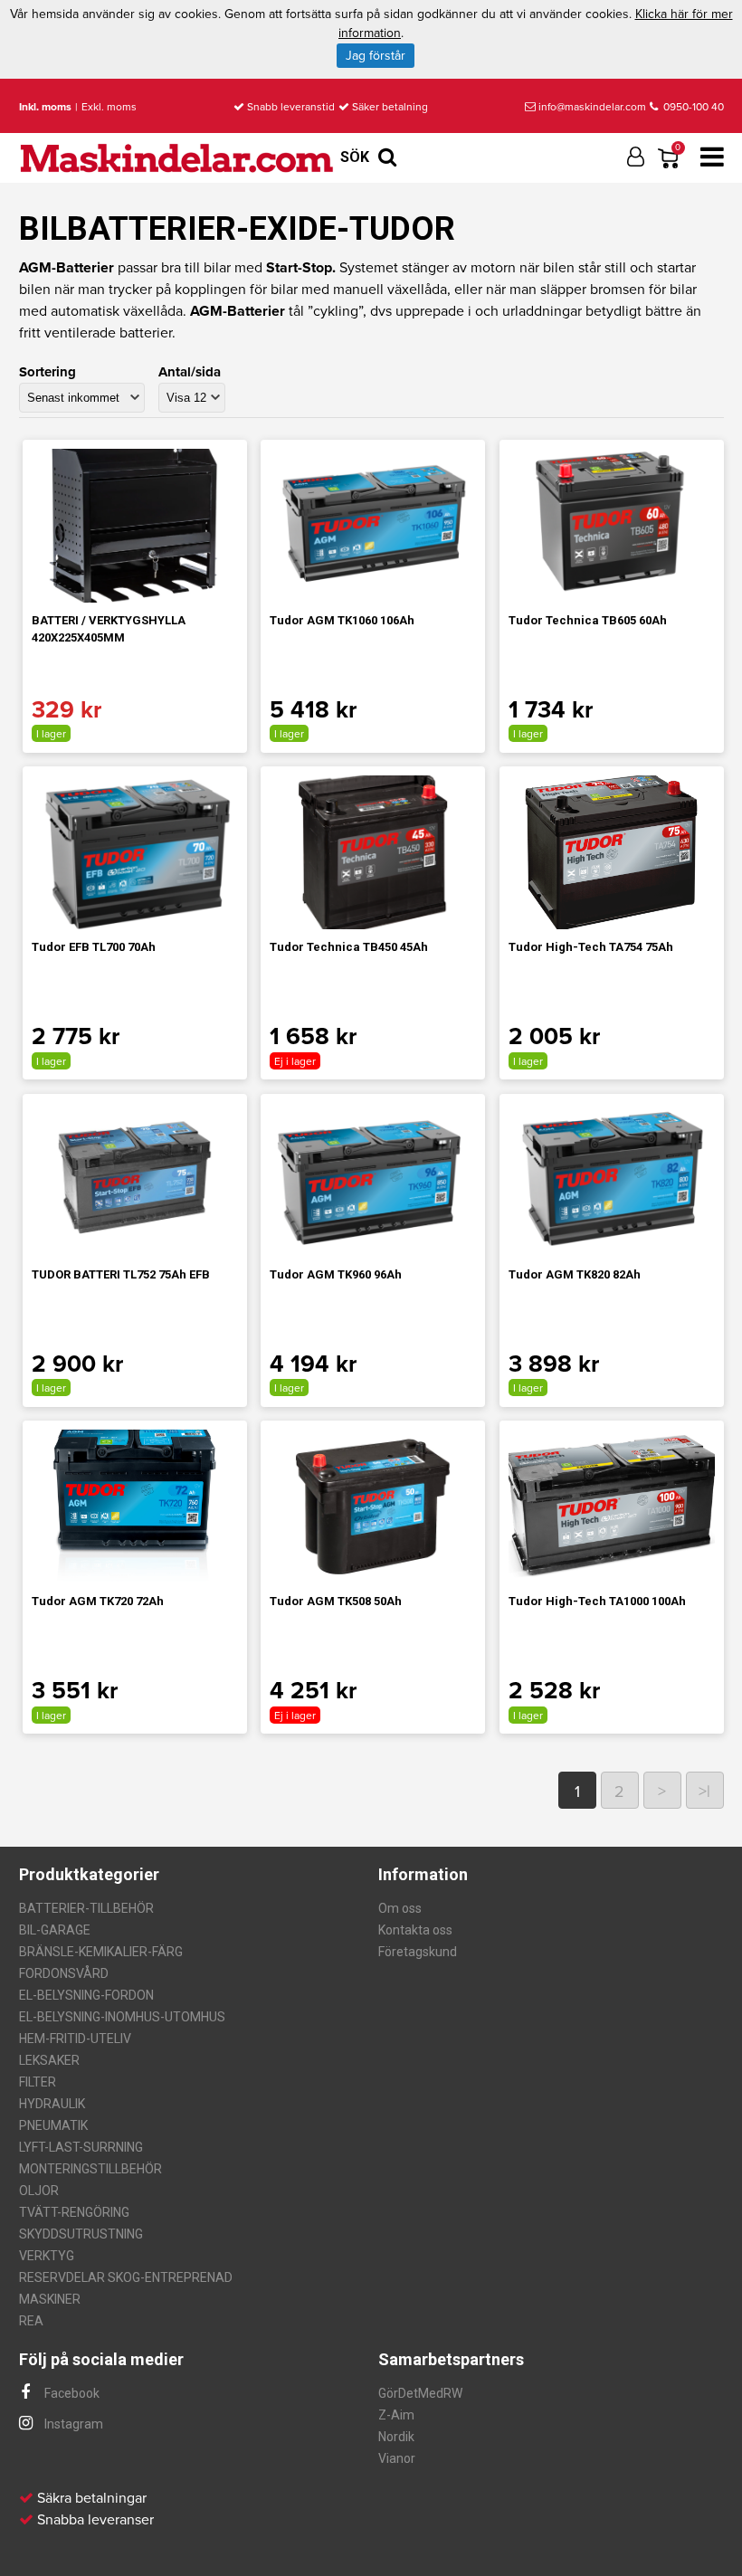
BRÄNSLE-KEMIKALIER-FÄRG (101, 1952)
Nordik (396, 2437)
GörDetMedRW (420, 2393)
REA (31, 2321)
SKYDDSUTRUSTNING (81, 2234)
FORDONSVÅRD (64, 1973)
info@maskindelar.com (592, 107)
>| (704, 1792)
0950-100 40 (692, 107)
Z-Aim (396, 2415)
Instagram (72, 2424)
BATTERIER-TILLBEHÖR (86, 1908)
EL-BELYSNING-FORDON (86, 1995)
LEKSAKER (49, 2060)
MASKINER (50, 2299)
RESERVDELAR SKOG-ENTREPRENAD (126, 2277)
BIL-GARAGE (55, 1930)
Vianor (397, 2458)
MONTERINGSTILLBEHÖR (90, 2169)
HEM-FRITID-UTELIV (75, 2039)
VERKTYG (47, 2256)
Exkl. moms (109, 107)
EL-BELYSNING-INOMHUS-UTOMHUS (122, 2017)
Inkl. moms (45, 107)
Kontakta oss (415, 1930)
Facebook (71, 2393)
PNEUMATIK (53, 2125)
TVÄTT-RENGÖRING (74, 2212)
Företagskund (418, 1952)
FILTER (38, 2082)
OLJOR (39, 2191)
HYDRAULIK (52, 2104)
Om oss (400, 1908)
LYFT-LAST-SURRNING (81, 2147)
